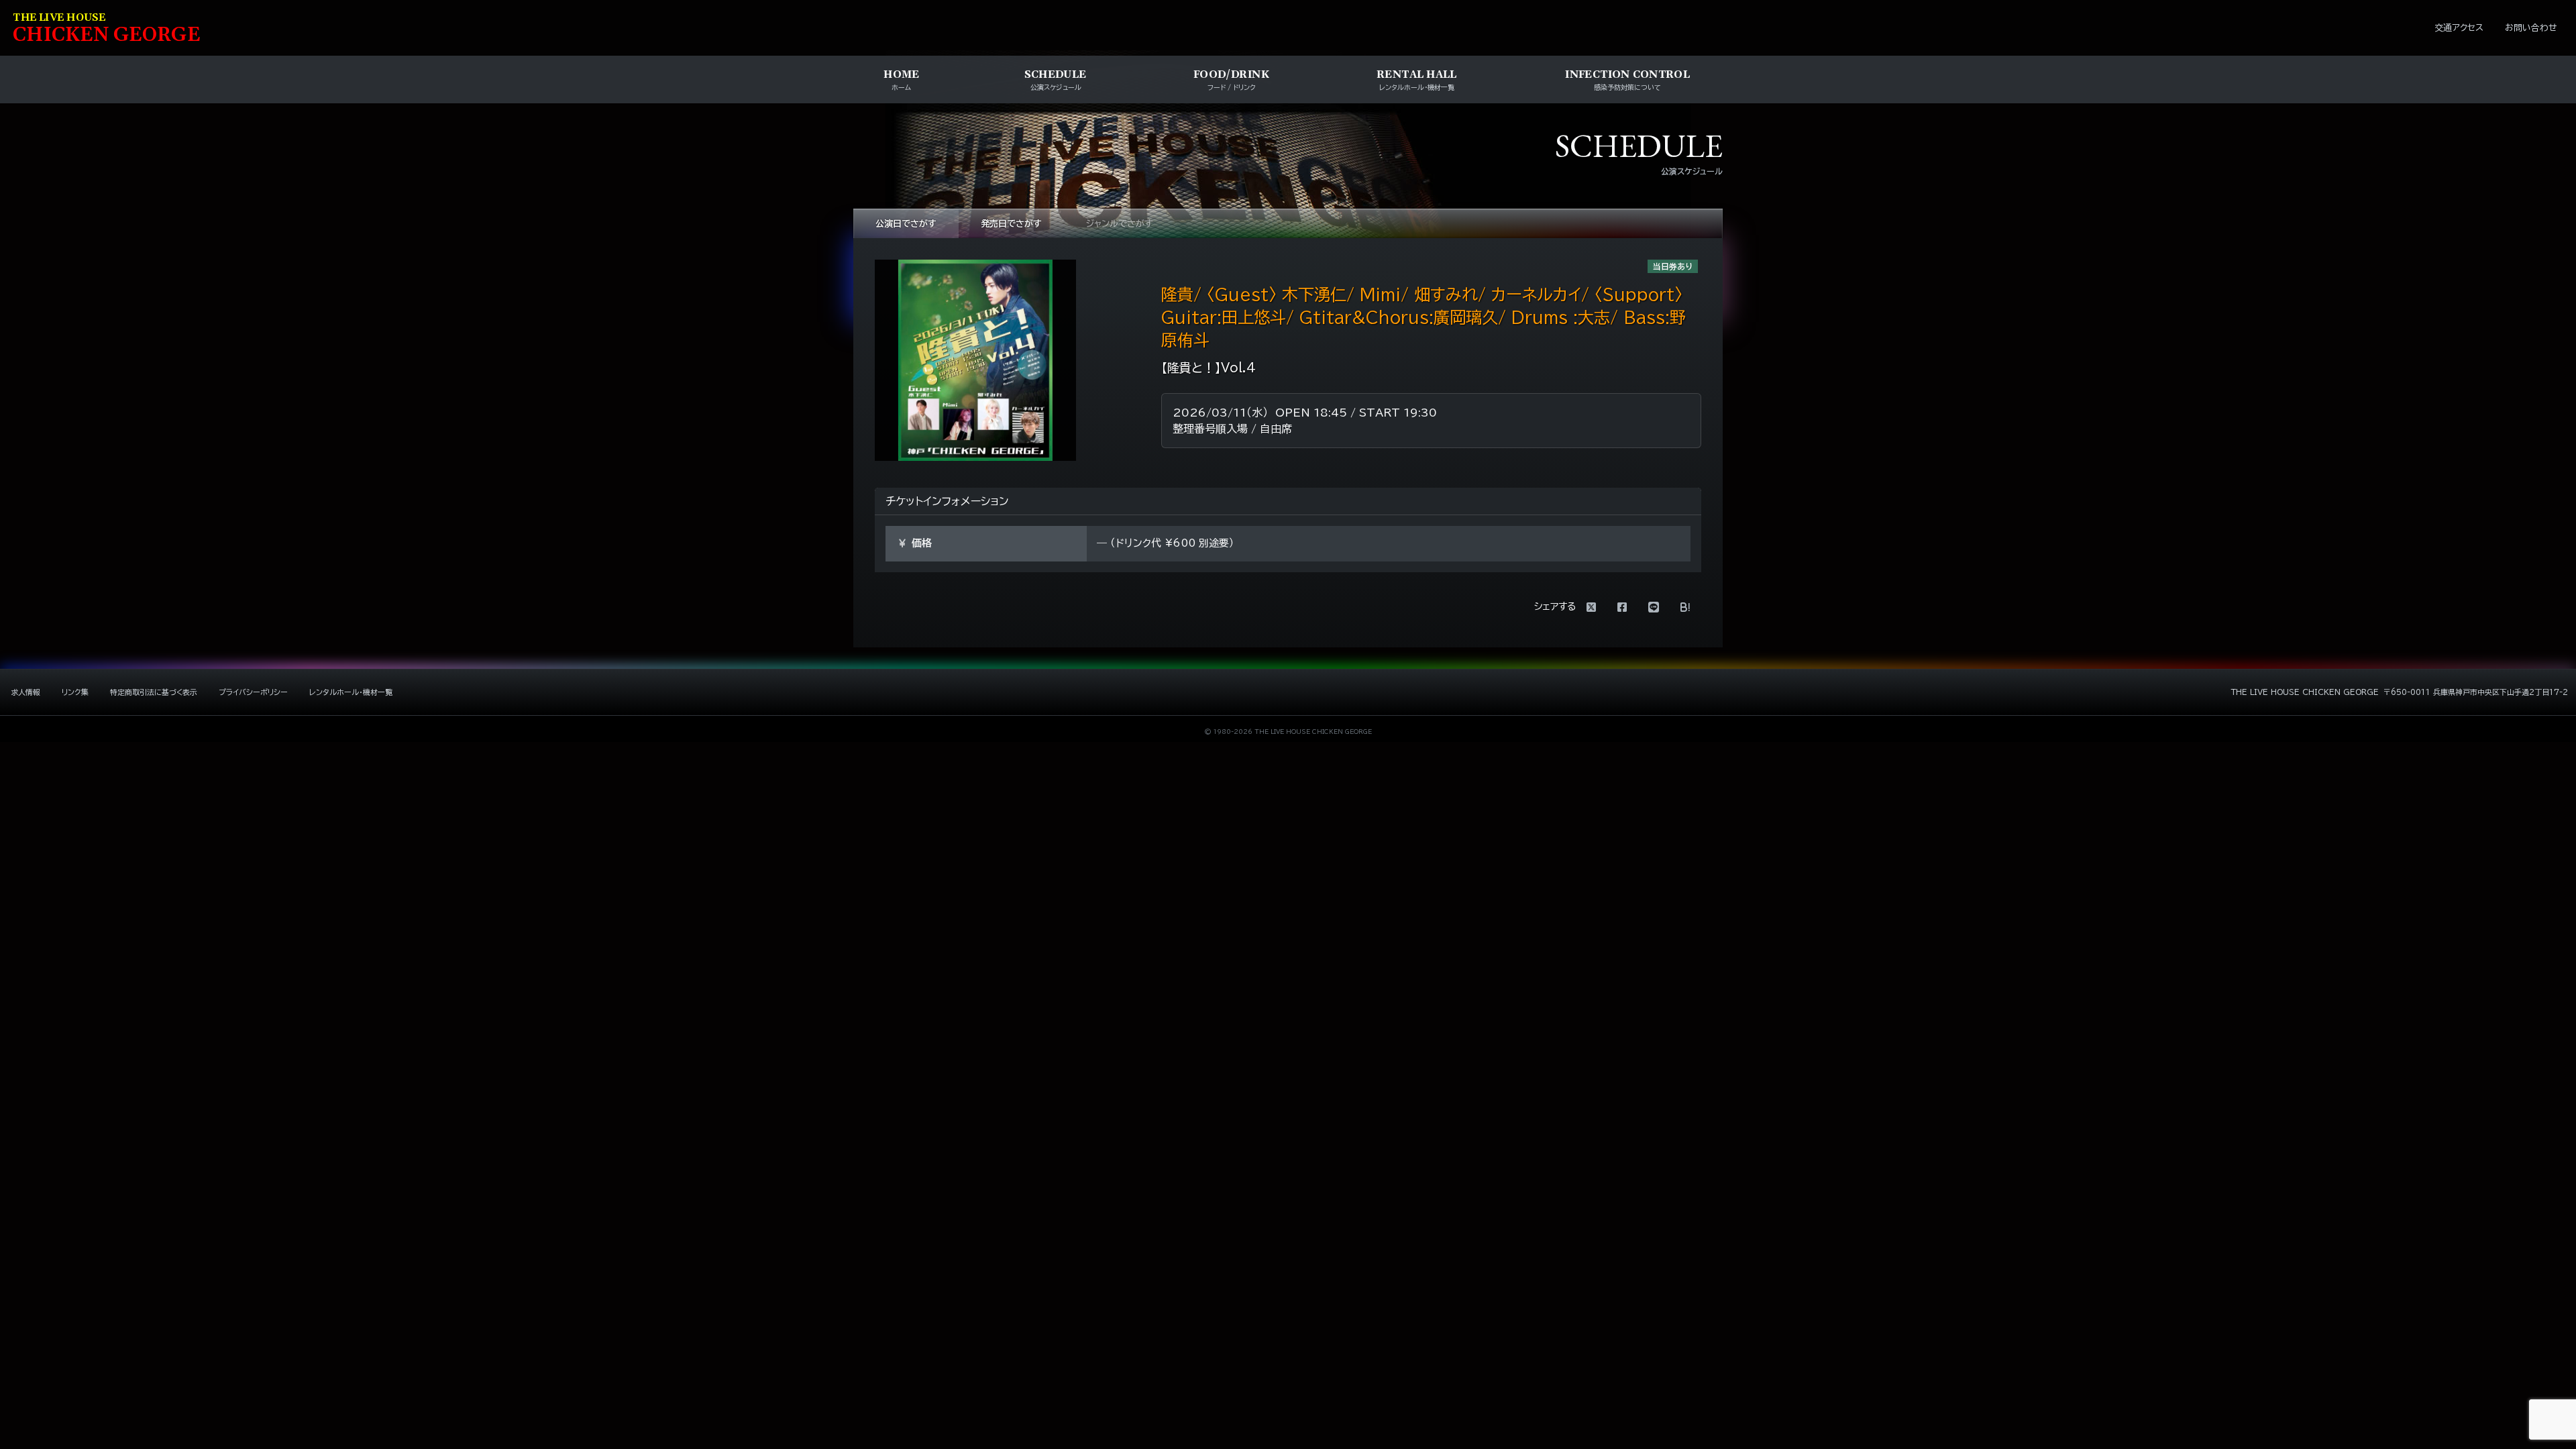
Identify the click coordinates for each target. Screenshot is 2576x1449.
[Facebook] (1622, 607)
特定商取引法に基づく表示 (154, 692)
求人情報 (25, 692)
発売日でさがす (1011, 224)
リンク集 (75, 692)
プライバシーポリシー (253, 692)
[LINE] (1654, 607)
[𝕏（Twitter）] (1591, 607)
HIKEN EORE (107, 29)
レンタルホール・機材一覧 (351, 692)
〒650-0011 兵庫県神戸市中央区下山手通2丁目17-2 (2476, 692)
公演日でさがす (906, 224)
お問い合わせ (2531, 28)
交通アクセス (2459, 28)
